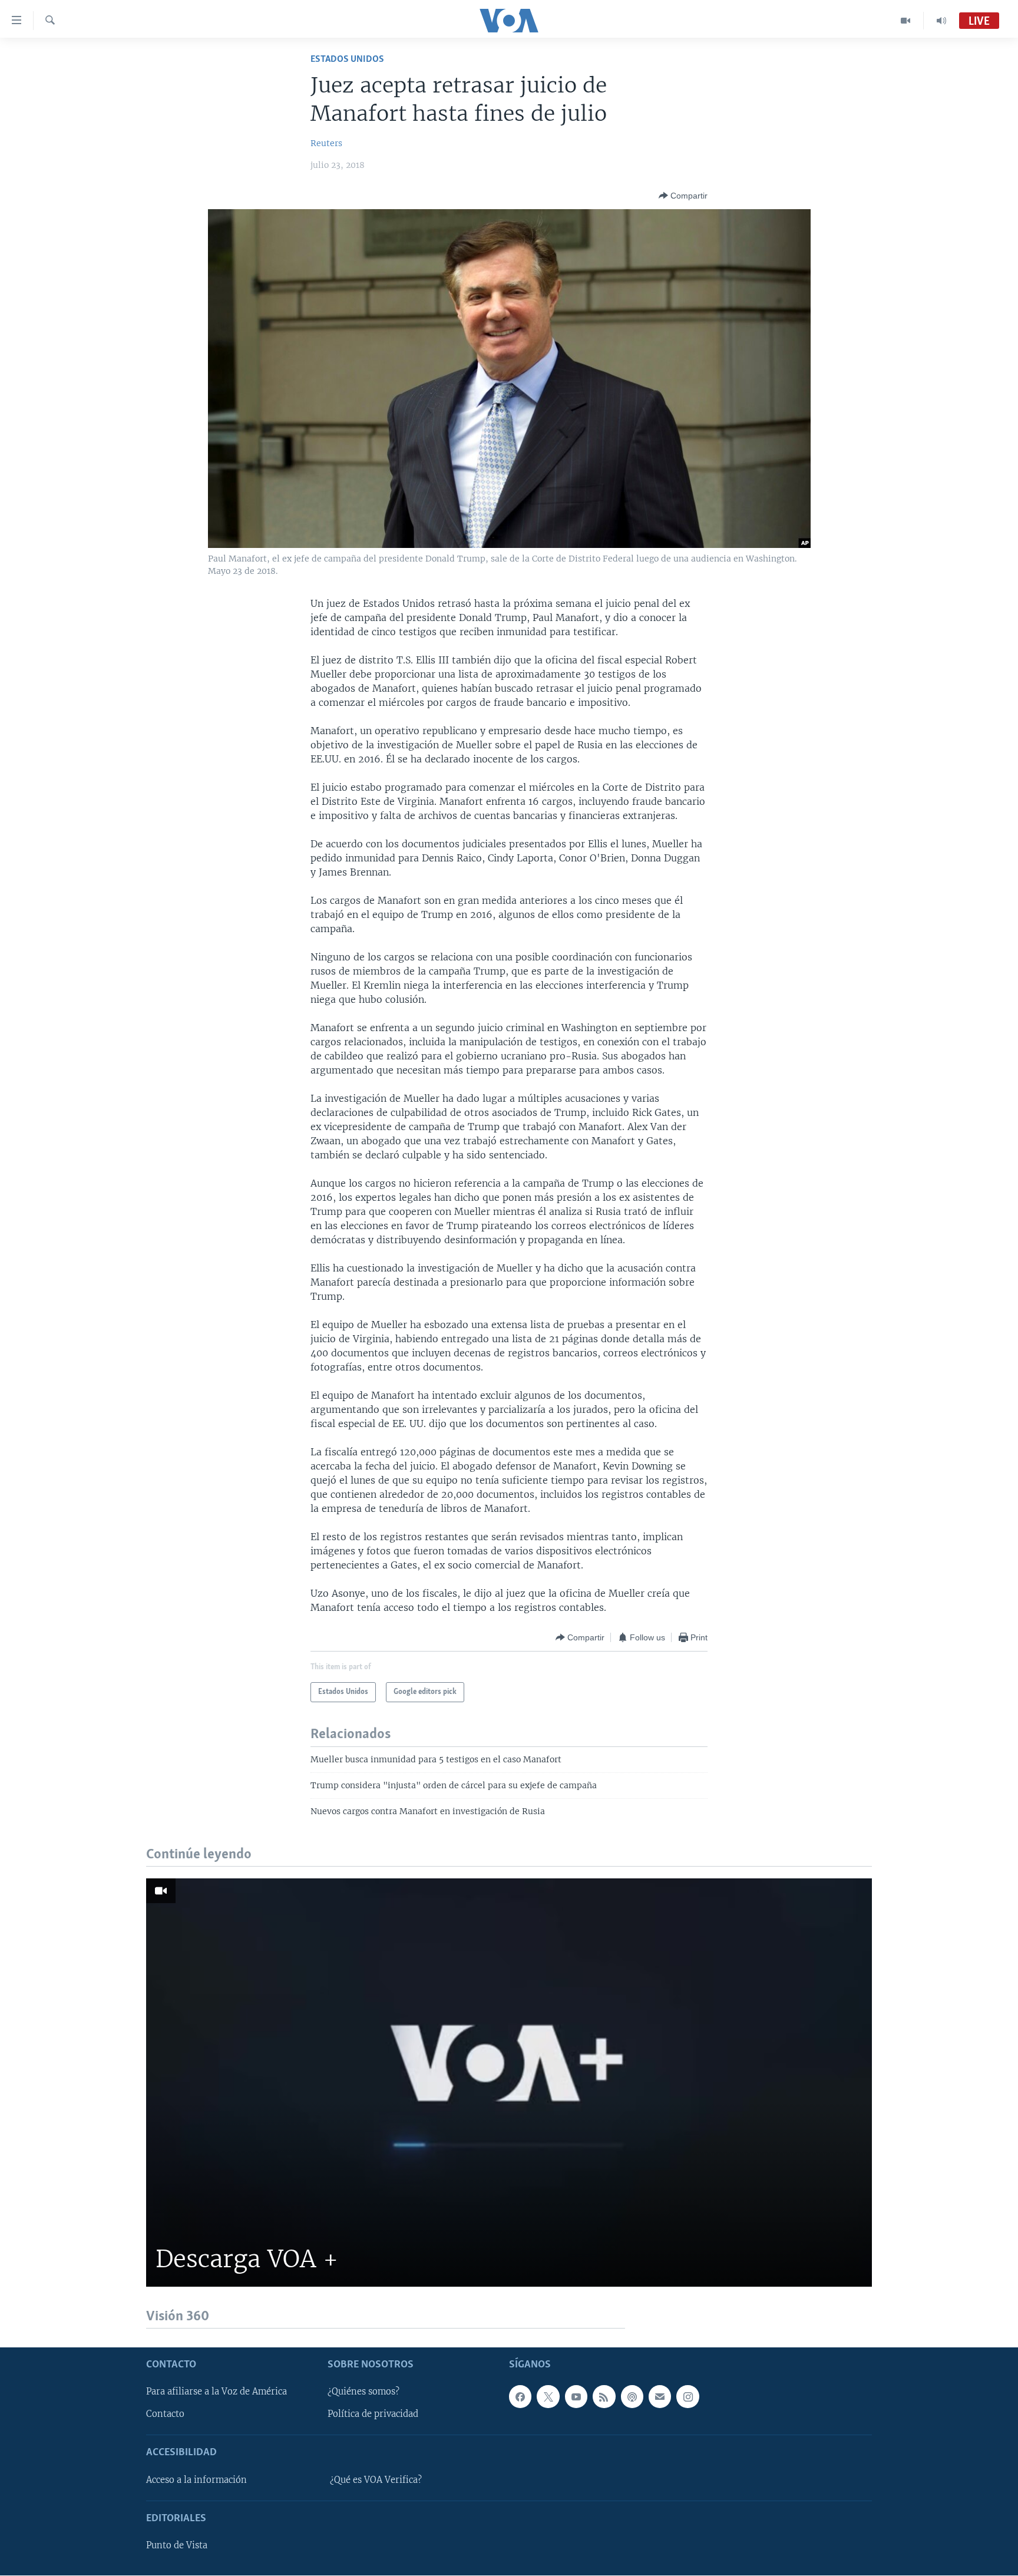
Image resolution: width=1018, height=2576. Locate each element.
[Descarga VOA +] (509, 2083)
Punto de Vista (177, 2546)
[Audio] (941, 21)
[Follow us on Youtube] (576, 2397)
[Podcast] (632, 2397)
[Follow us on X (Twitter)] (548, 2397)
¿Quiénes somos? (363, 2392)
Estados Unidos (347, 59)
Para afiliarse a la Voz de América (217, 2392)
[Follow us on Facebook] (520, 2397)
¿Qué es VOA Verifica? (376, 2480)
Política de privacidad (373, 2415)
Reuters (326, 143)
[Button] (683, 196)
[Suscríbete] (660, 2397)
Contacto (165, 2415)
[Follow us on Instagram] (688, 2397)
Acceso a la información (196, 2480)
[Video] (906, 21)
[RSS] (604, 2397)
